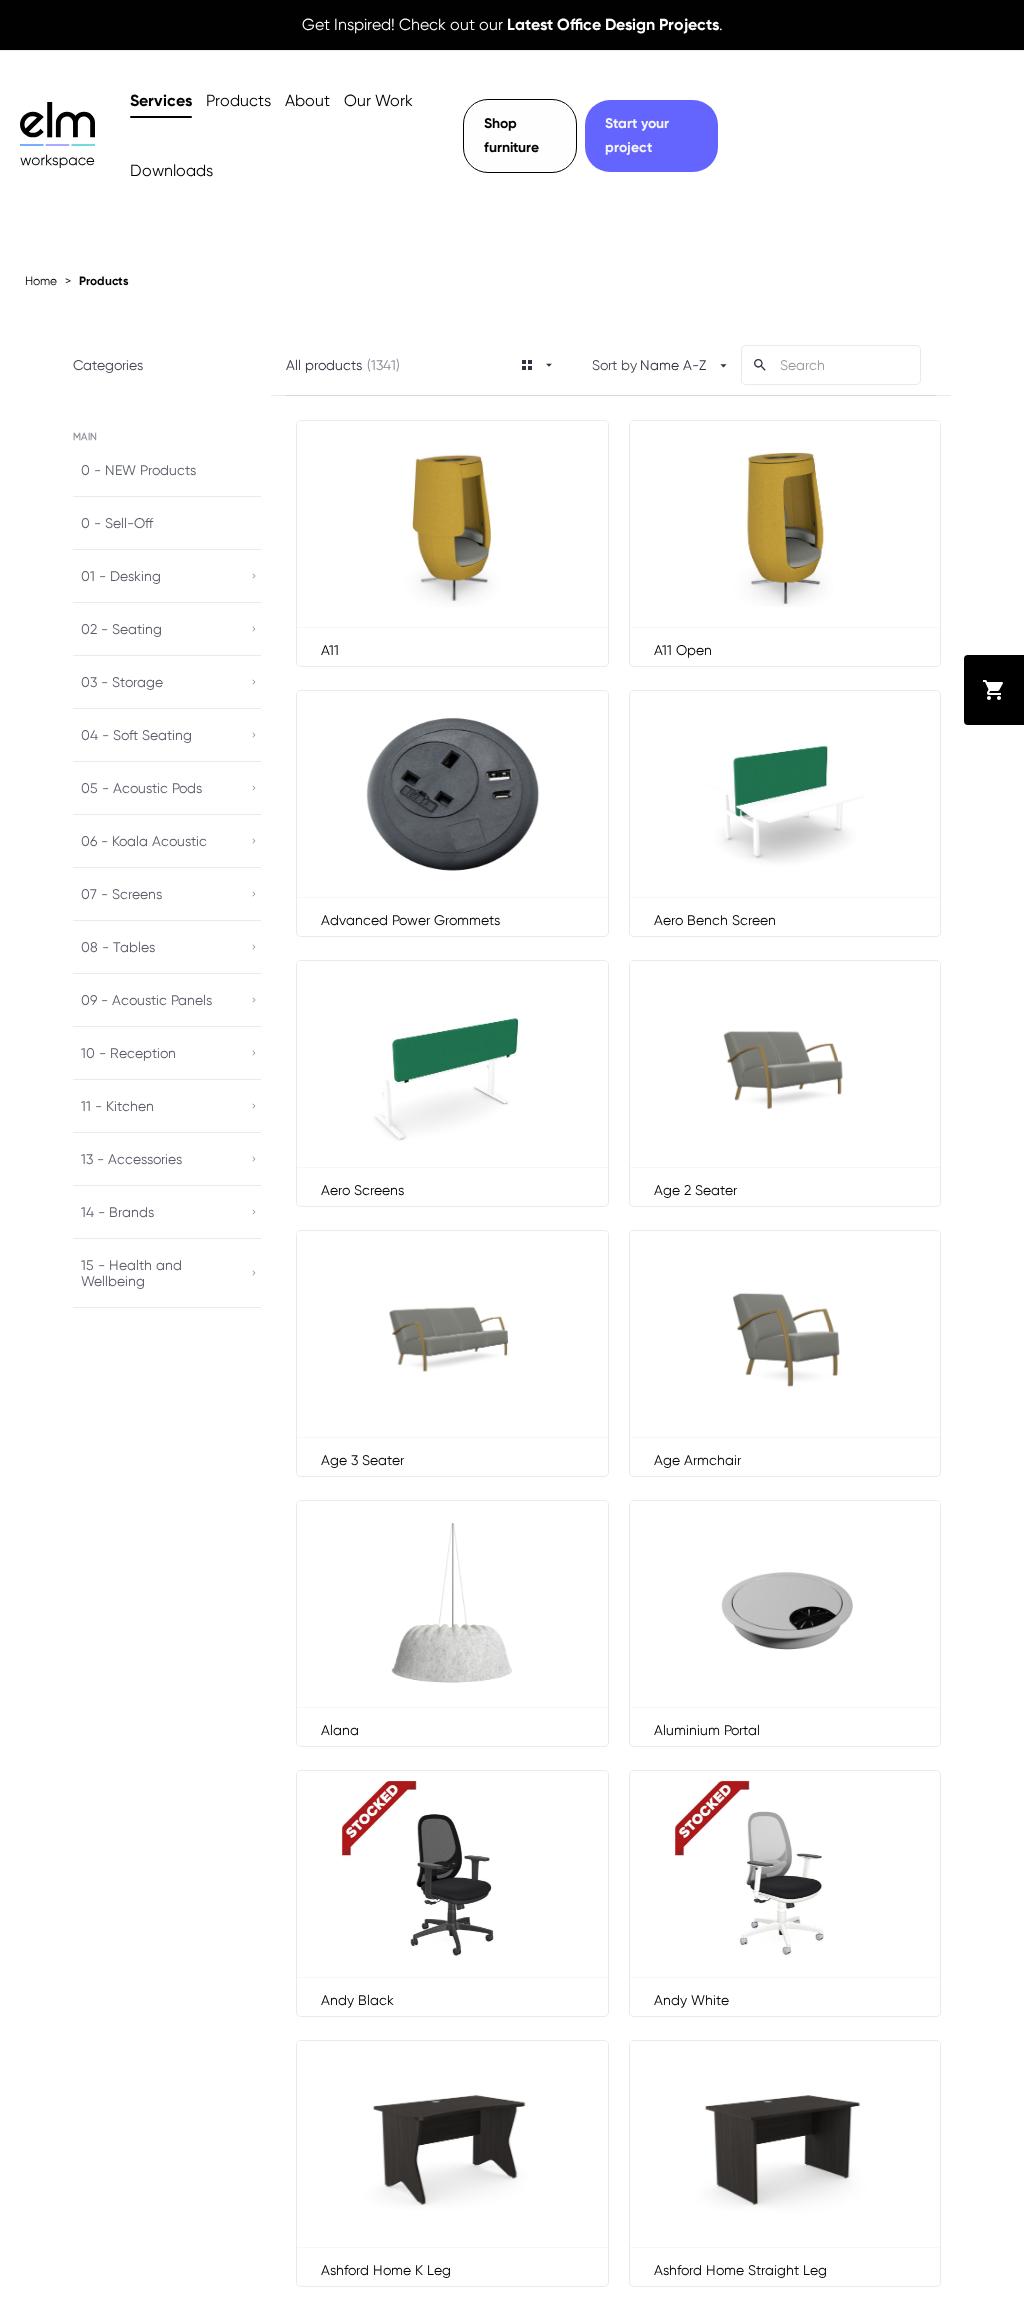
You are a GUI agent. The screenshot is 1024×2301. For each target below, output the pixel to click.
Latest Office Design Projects (613, 24)
